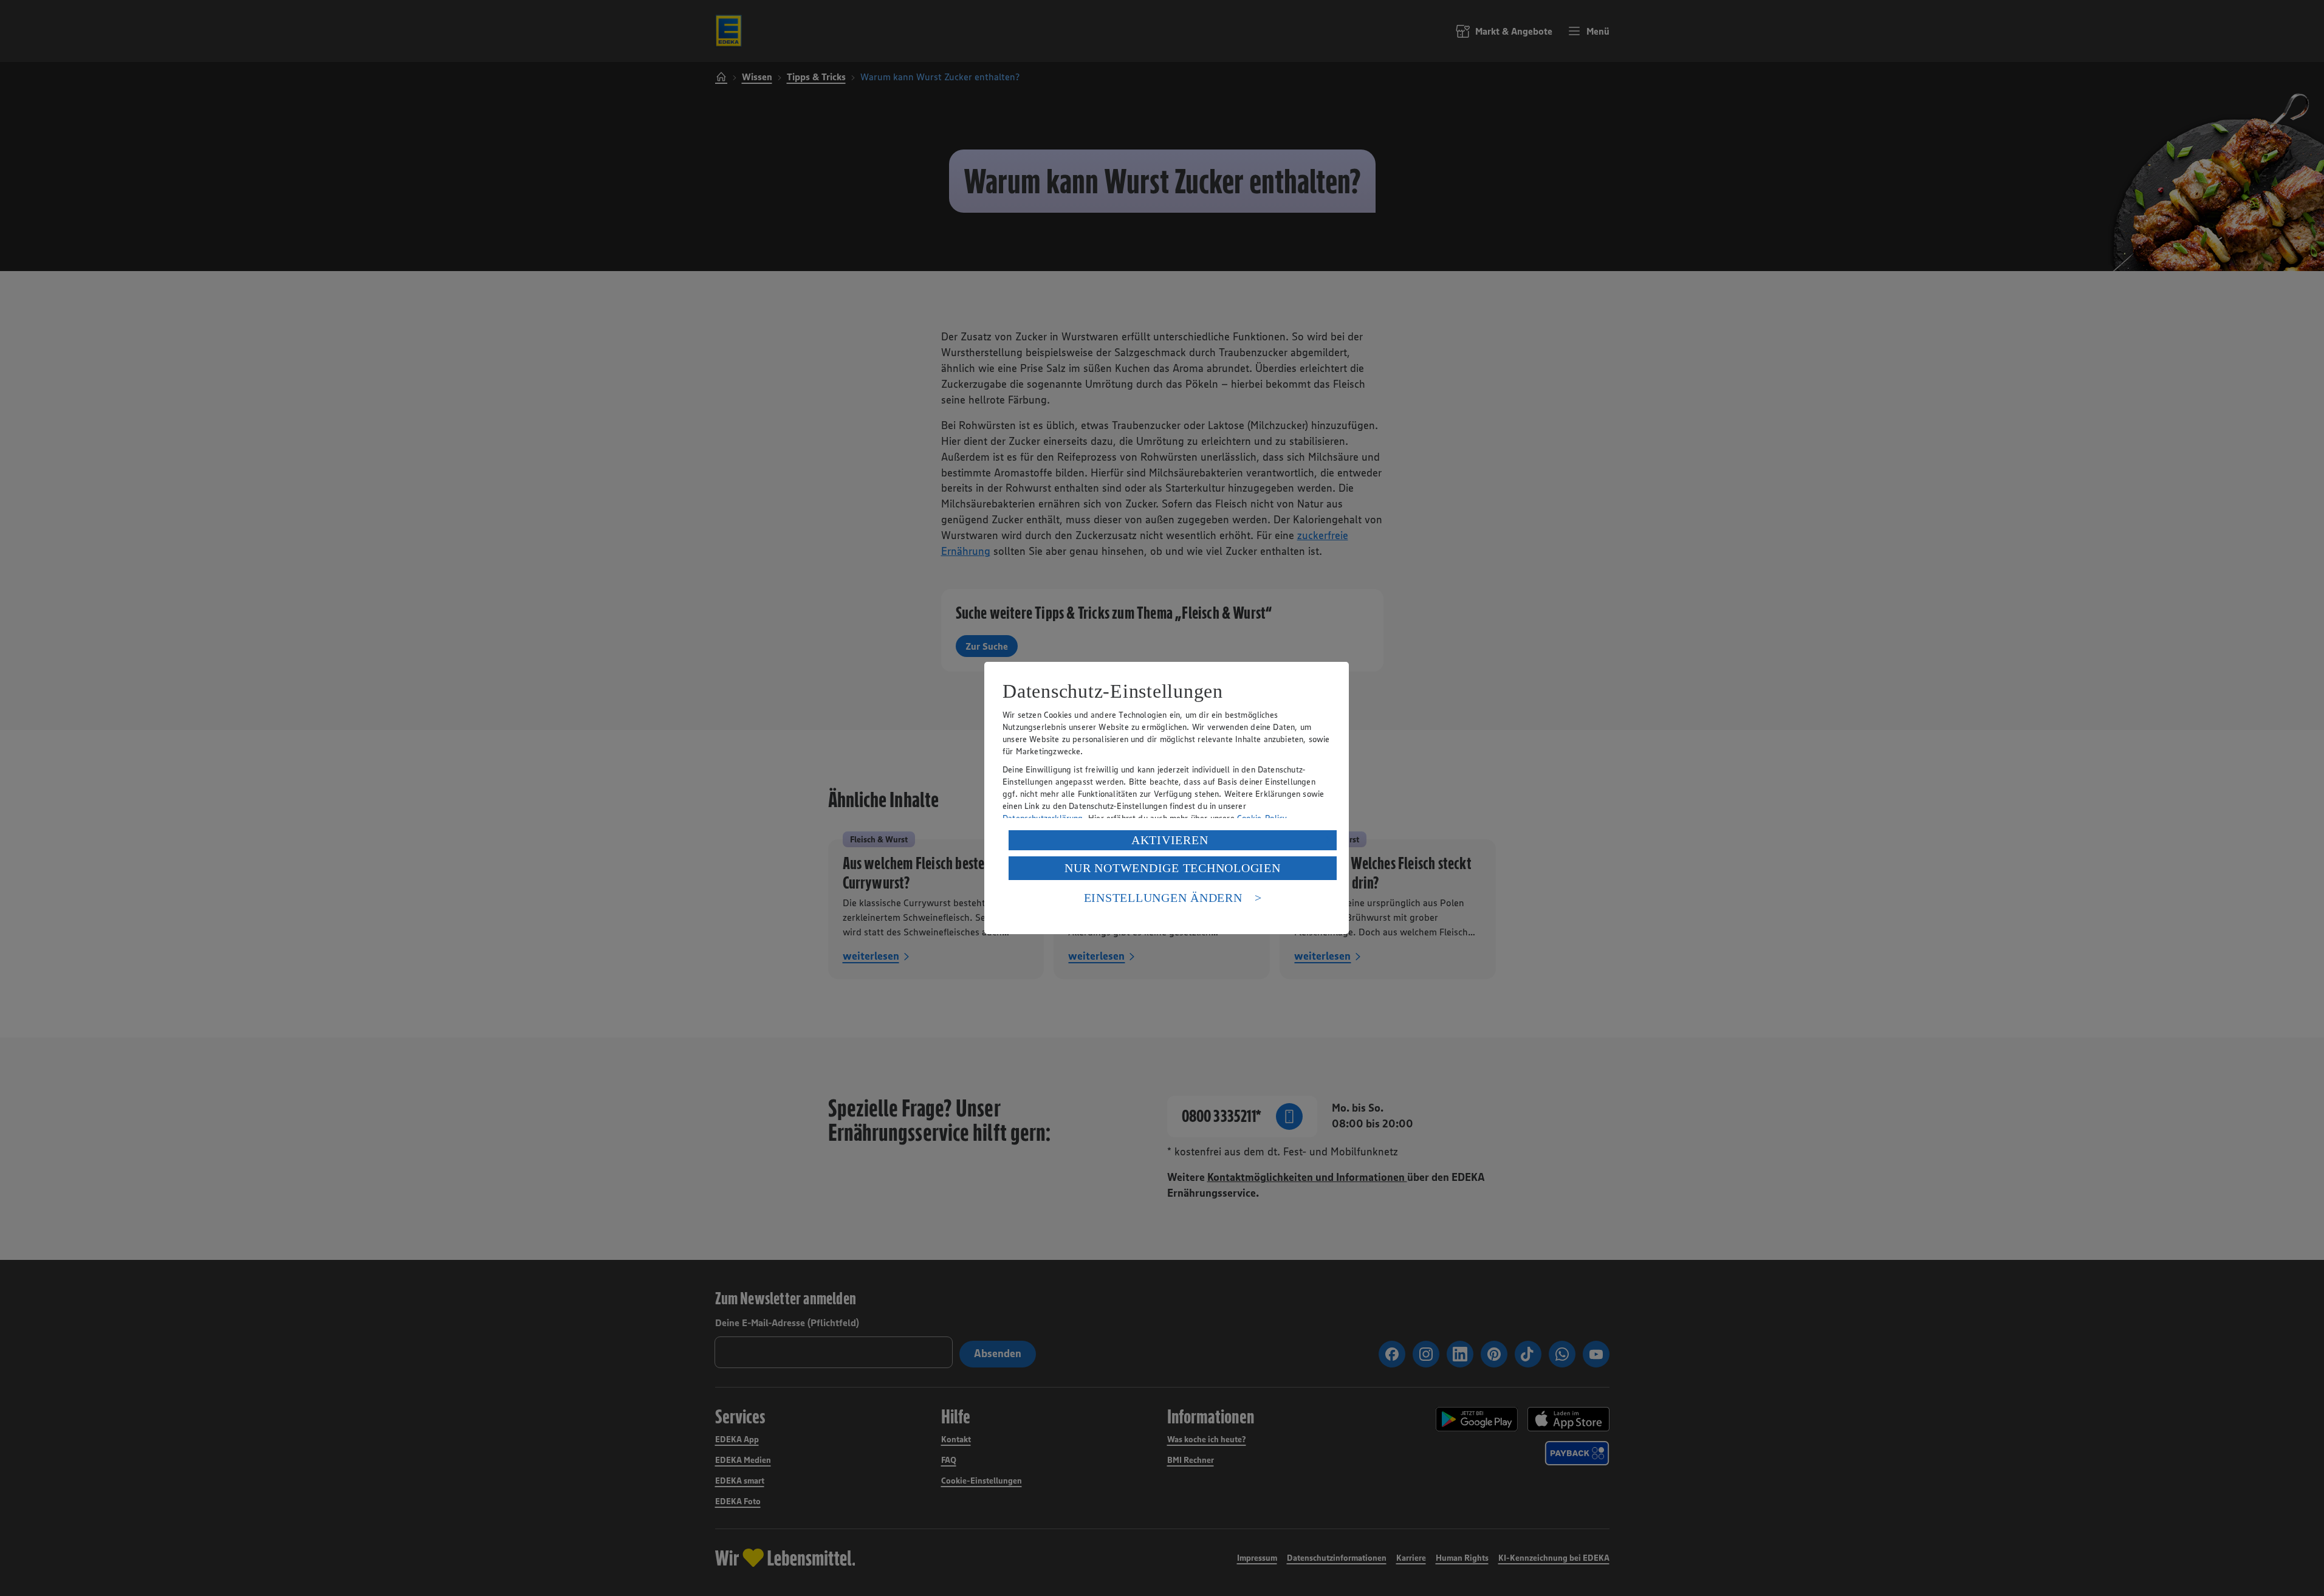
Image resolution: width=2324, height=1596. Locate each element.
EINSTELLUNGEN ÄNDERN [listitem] (1163, 898)
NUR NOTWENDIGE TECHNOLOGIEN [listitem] (1172, 868)
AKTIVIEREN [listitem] (1170, 840)
